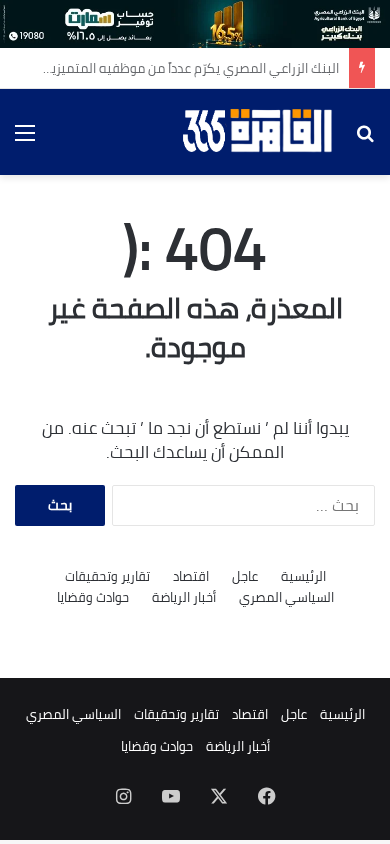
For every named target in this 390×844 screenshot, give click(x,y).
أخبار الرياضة (184, 597)
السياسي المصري (286, 597)
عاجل (245, 576)
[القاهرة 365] (260, 132)
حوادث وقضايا (93, 597)
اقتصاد (191, 576)
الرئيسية (303, 576)
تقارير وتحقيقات (107, 576)
